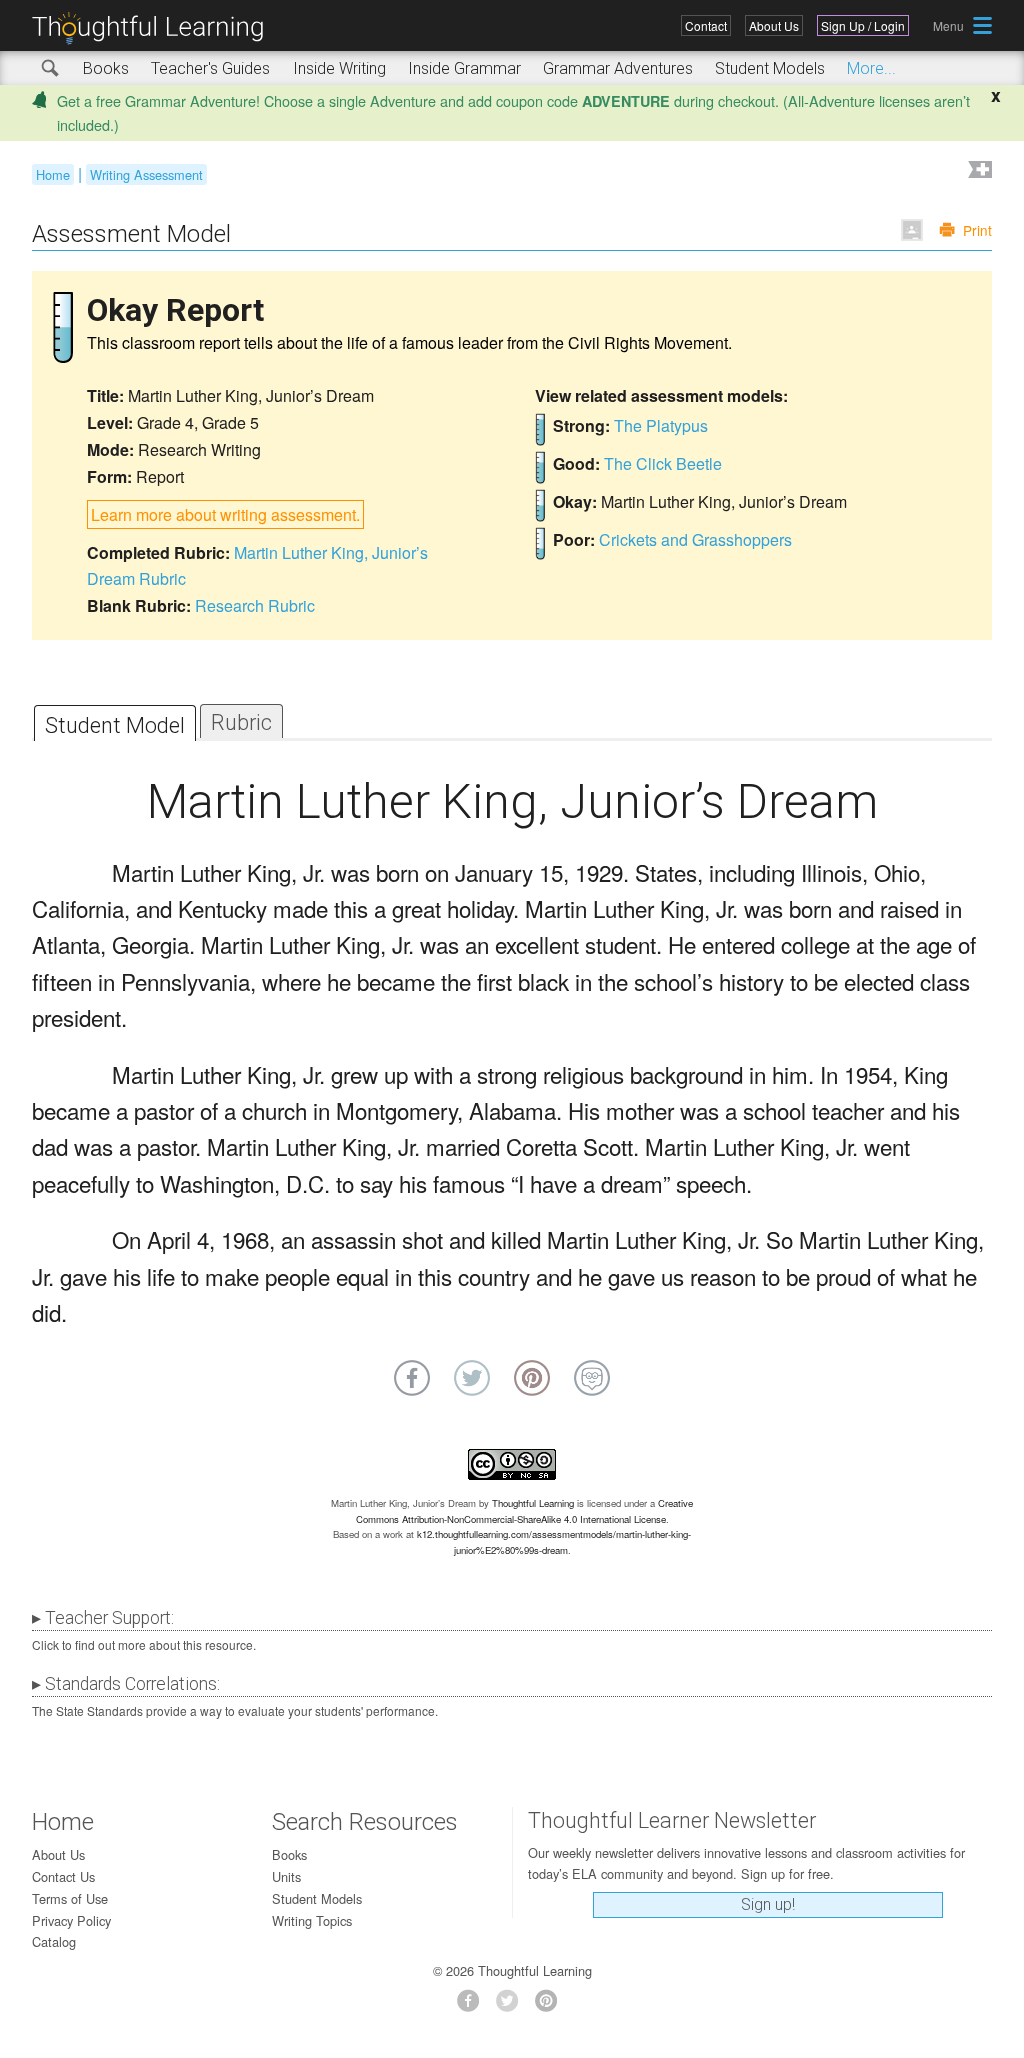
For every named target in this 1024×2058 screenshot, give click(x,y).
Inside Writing (339, 68)
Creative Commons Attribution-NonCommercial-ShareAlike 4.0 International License (525, 1511)
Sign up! (768, 1904)
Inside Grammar (464, 68)
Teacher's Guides (210, 68)
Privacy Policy (71, 1920)
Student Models (770, 68)
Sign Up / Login (863, 25)
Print (977, 230)
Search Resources (365, 1822)
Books (106, 68)
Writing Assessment (146, 174)
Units (286, 1876)
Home (53, 174)
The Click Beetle (663, 463)
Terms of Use (70, 1898)
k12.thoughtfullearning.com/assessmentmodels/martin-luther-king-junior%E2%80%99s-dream (554, 1542)
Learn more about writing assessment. (225, 514)
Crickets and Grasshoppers (695, 539)
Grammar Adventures (618, 68)
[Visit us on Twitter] (512, 2006)
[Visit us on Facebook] (473, 2006)
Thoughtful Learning (533, 1503)
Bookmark (978, 171)
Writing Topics (312, 1920)
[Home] (155, 28)
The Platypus (661, 425)
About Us (774, 25)
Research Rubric (255, 605)
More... (871, 68)
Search (51, 69)
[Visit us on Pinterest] (551, 2006)
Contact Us (63, 1876)
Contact (706, 25)
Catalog (54, 1941)
